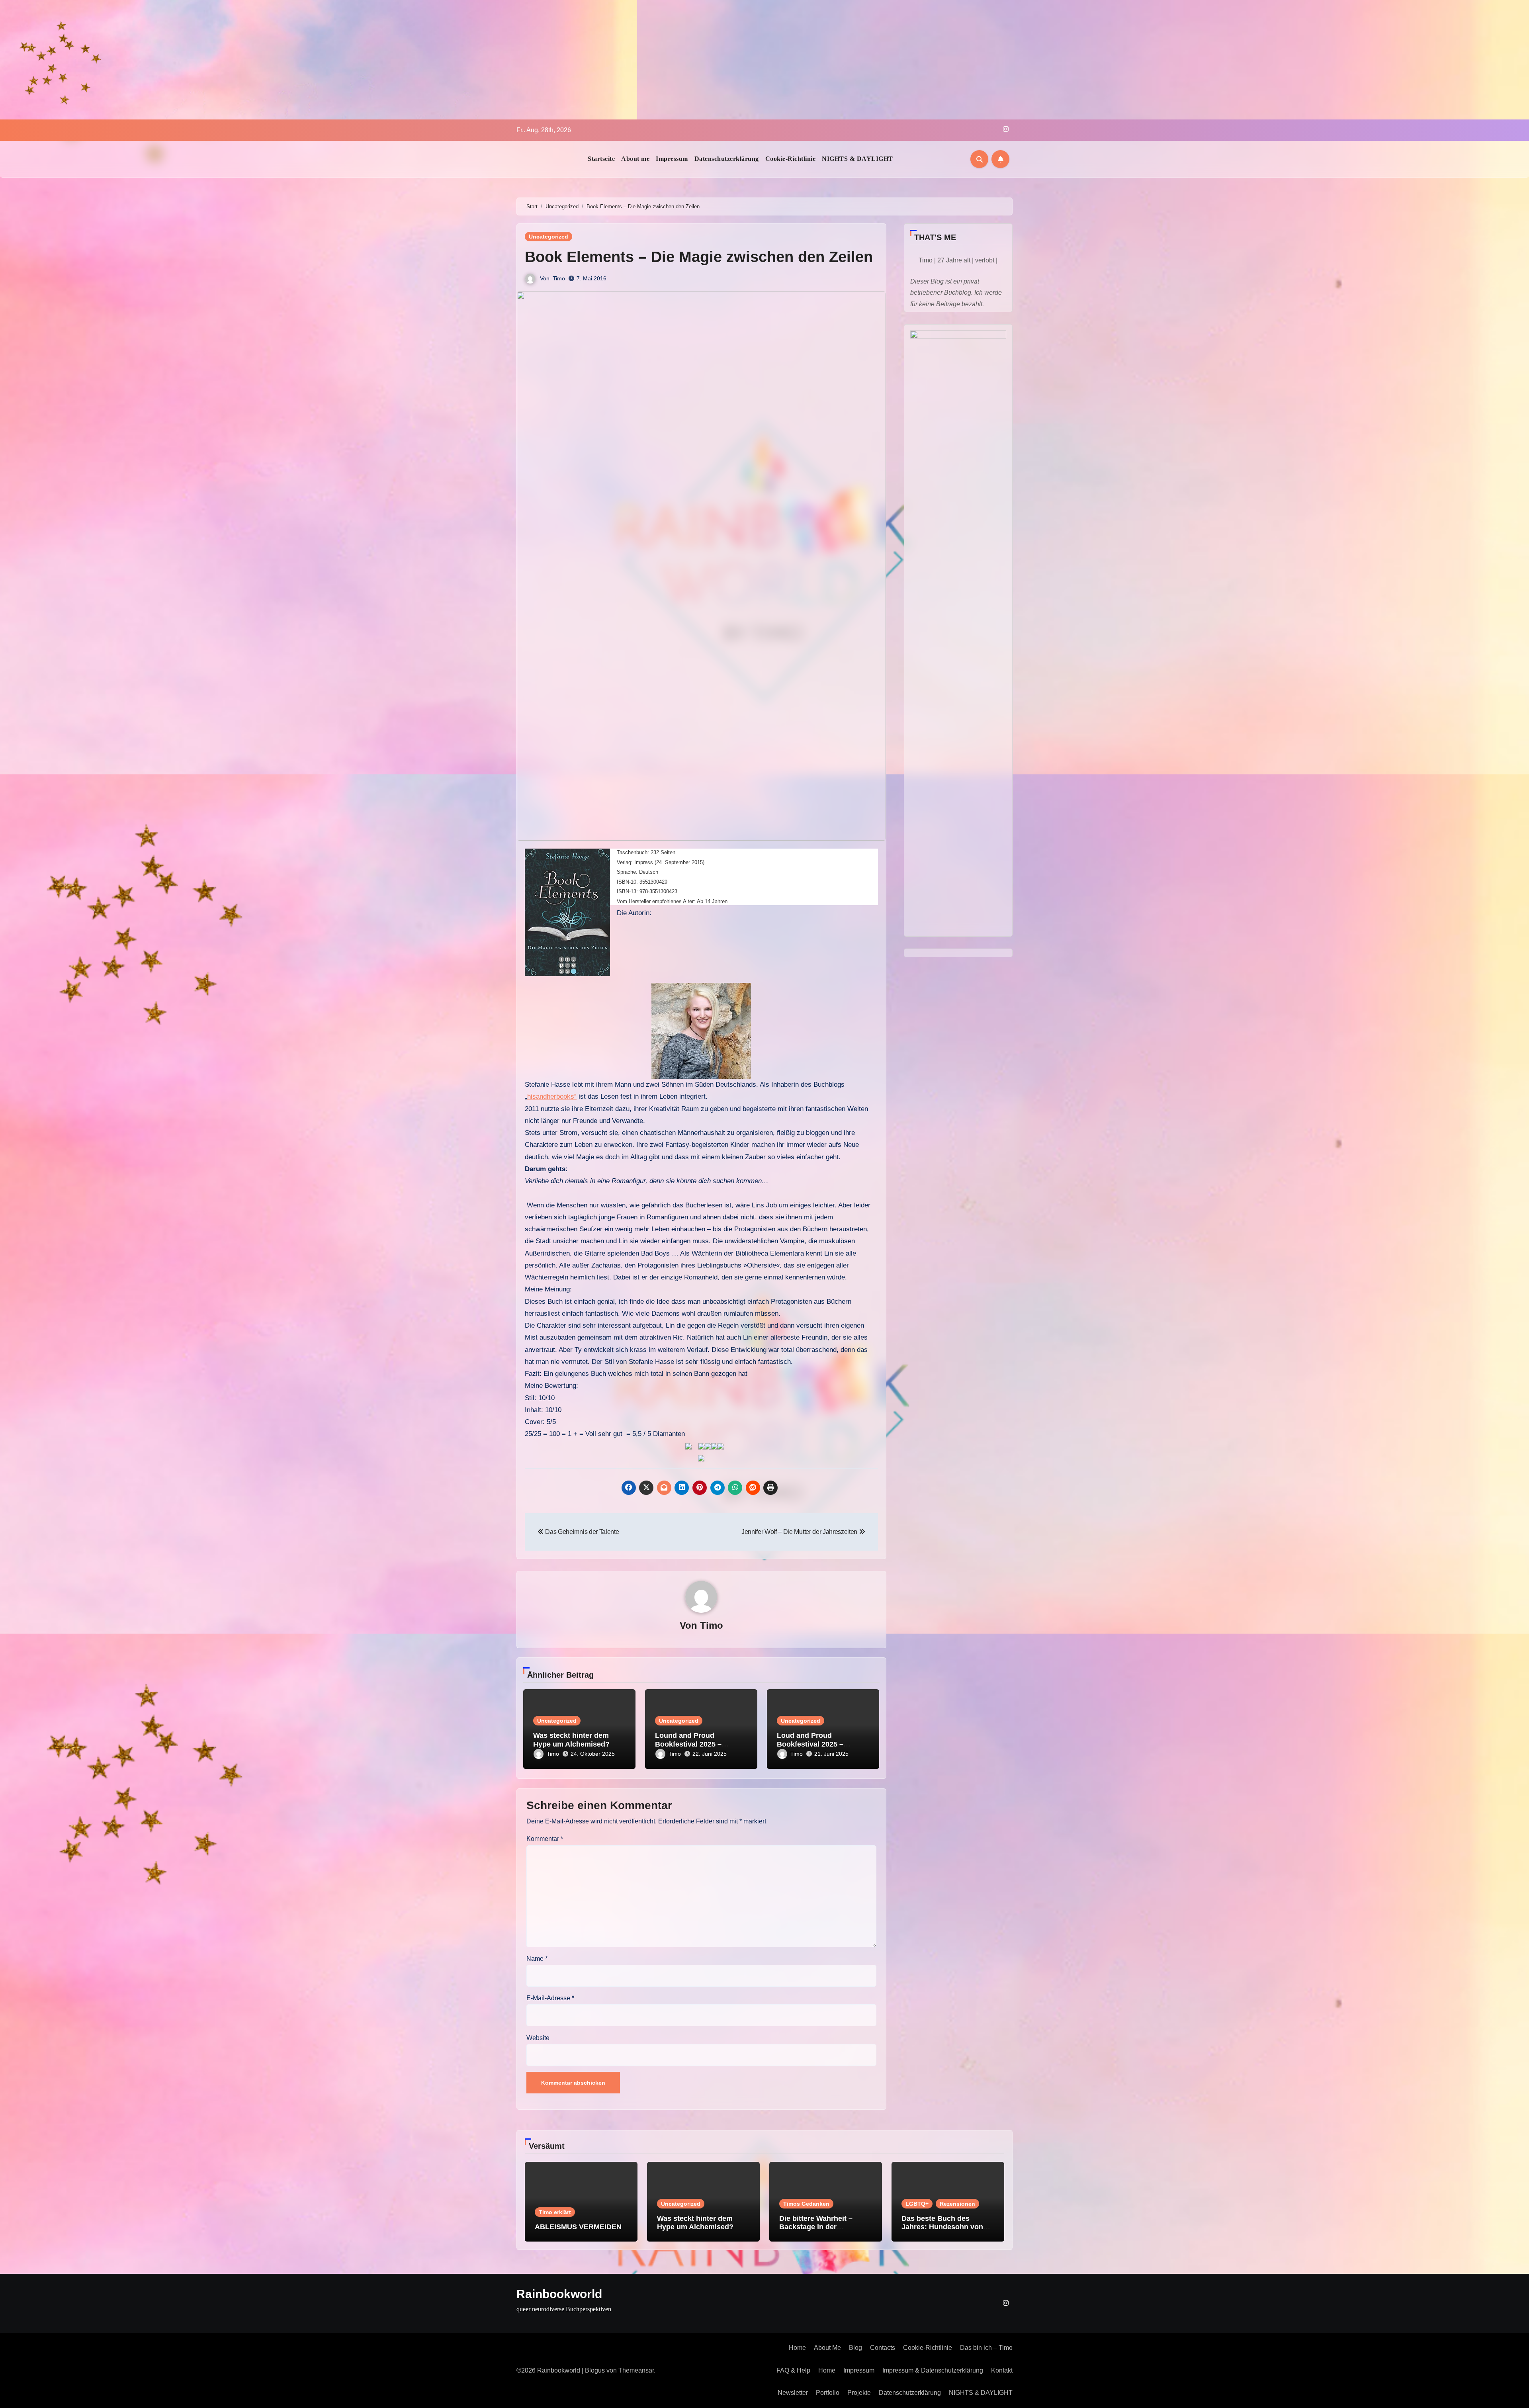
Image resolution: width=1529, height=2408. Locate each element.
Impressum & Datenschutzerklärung (933, 2370)
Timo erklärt (555, 2212)
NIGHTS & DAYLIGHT (857, 159)
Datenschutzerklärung (727, 159)
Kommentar (545, 1839)
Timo (559, 278)
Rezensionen (957, 2204)
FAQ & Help (793, 2370)
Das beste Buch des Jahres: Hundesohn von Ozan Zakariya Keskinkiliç (945, 2227)
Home (797, 2348)
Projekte (859, 2393)
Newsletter (793, 2393)
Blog (855, 2348)
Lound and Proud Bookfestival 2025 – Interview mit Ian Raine (694, 1744)
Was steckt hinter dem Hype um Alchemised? (571, 1740)
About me (635, 159)
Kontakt (1002, 2370)
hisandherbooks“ (552, 1096)
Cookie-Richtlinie (791, 159)
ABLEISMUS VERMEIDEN (578, 2227)
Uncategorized (548, 237)
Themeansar (636, 2370)
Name (537, 1959)
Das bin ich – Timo (986, 2348)
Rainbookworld (559, 2294)
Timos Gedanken (806, 2204)
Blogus (595, 2370)
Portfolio (828, 2393)
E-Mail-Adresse (550, 1998)
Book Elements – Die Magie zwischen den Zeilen (699, 257)
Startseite (601, 159)
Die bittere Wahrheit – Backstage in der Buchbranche (816, 2227)
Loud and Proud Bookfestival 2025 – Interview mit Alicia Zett (817, 1744)
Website (538, 2038)
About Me (827, 2348)
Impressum (672, 159)
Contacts (883, 2348)
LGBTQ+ (917, 2204)
